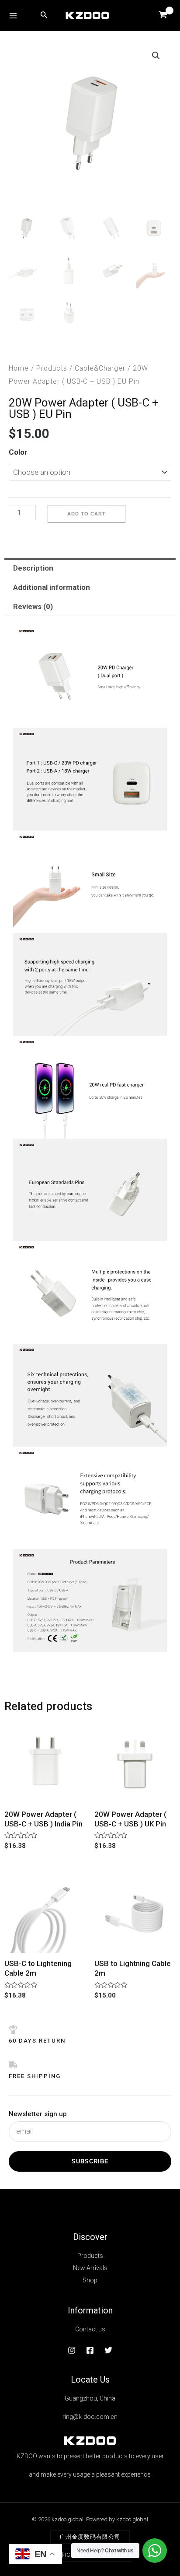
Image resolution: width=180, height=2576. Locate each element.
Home (19, 368)
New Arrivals (90, 2268)
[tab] (90, 568)
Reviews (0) (33, 606)
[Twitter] (108, 2350)
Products (52, 368)
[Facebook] (90, 2350)
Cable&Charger (100, 368)
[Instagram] (72, 2350)
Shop (90, 2280)
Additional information (52, 587)
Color (18, 452)
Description (33, 568)
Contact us (90, 2329)
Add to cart (87, 514)
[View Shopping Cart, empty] (163, 16)
